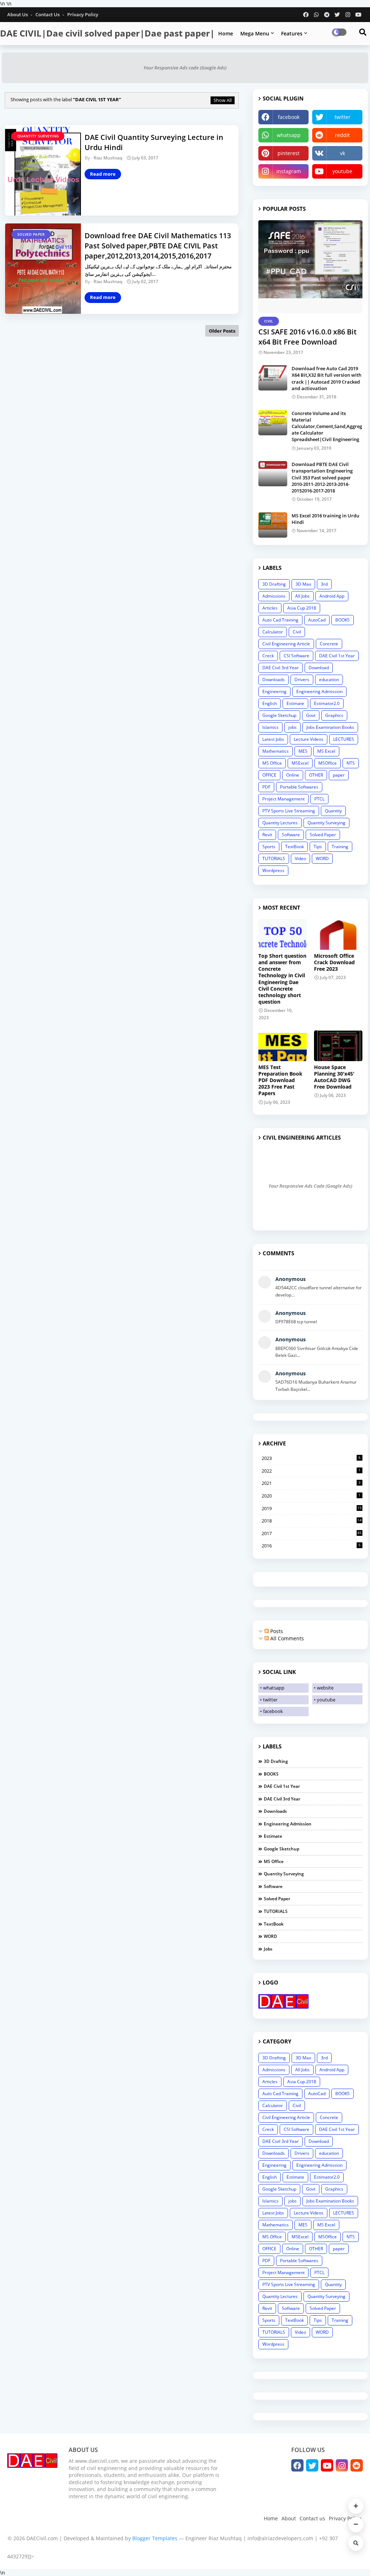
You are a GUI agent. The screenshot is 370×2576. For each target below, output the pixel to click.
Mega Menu (255, 33)
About (289, 2518)
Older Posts (222, 331)
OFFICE (269, 775)
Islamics (270, 727)
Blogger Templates (155, 2538)
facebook (289, 117)
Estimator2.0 (327, 703)
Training (340, 847)
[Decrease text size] (356, 2525)
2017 (312, 1533)
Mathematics (276, 751)
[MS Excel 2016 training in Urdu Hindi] (273, 525)
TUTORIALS (274, 858)
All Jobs (302, 596)
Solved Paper (323, 835)
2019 (312, 1508)
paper (339, 775)
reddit (342, 135)
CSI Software (296, 656)
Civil (297, 632)
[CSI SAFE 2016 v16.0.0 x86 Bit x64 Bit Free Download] (310, 267)
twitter (343, 117)
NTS (351, 763)
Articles (270, 608)
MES (303, 751)
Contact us (48, 14)
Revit (267, 835)
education (329, 680)
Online (293, 775)
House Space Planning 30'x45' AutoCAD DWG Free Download (334, 1077)
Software (291, 835)
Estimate (295, 703)
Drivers (302, 680)
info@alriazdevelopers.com (280, 2538)
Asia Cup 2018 (302, 608)
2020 (311, 1496)
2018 (312, 1521)
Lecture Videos (309, 739)
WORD (322, 858)
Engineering (274, 691)
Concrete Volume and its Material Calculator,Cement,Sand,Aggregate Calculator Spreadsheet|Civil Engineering (327, 426)
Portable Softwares (299, 787)
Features (292, 33)
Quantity (333, 811)
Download (319, 668)
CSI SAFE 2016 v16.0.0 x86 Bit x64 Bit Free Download (307, 337)
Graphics (334, 715)
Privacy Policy (83, 14)
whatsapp (289, 135)
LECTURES (344, 739)
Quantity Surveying (326, 823)
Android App (332, 596)
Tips (318, 847)
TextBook (294, 847)
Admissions (274, 596)
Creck (268, 656)
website (325, 1688)
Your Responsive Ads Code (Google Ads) (310, 1186)
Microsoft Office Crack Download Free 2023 (334, 962)
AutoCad (317, 620)
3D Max (303, 584)
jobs (292, 727)
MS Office (272, 763)
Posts (276, 1631)
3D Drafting (274, 584)
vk (343, 153)
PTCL (319, 799)
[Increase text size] (356, 2506)
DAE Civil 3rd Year (281, 668)
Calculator (273, 632)
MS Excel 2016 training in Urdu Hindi (325, 519)
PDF (266, 787)
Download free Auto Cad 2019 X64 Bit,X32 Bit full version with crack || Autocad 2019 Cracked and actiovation (326, 378)
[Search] (356, 2543)
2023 (311, 1458)
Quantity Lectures (280, 823)
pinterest (289, 153)
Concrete (329, 644)
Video (300, 858)
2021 (311, 1483)
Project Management (283, 799)
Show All (223, 100)
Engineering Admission (319, 691)
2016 (311, 1546)
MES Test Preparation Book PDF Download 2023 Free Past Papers (280, 1080)
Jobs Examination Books (330, 727)
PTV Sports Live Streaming (289, 811)
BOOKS (343, 620)
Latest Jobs (273, 739)
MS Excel (326, 751)
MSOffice (328, 763)
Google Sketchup (279, 715)
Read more (103, 174)
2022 (311, 1471)
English (270, 703)
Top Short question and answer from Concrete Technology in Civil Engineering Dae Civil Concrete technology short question (282, 979)
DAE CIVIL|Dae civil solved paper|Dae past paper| (107, 33)
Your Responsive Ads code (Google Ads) (185, 68)
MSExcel (300, 763)
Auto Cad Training (280, 620)
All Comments (286, 1638)
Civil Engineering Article (286, 644)
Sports (269, 847)
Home (226, 33)
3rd (324, 584)
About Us (18, 14)
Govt (311, 715)
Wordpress (273, 870)
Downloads (274, 680)
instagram (289, 171)
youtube (342, 171)
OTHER (316, 775)
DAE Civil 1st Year (337, 656)
